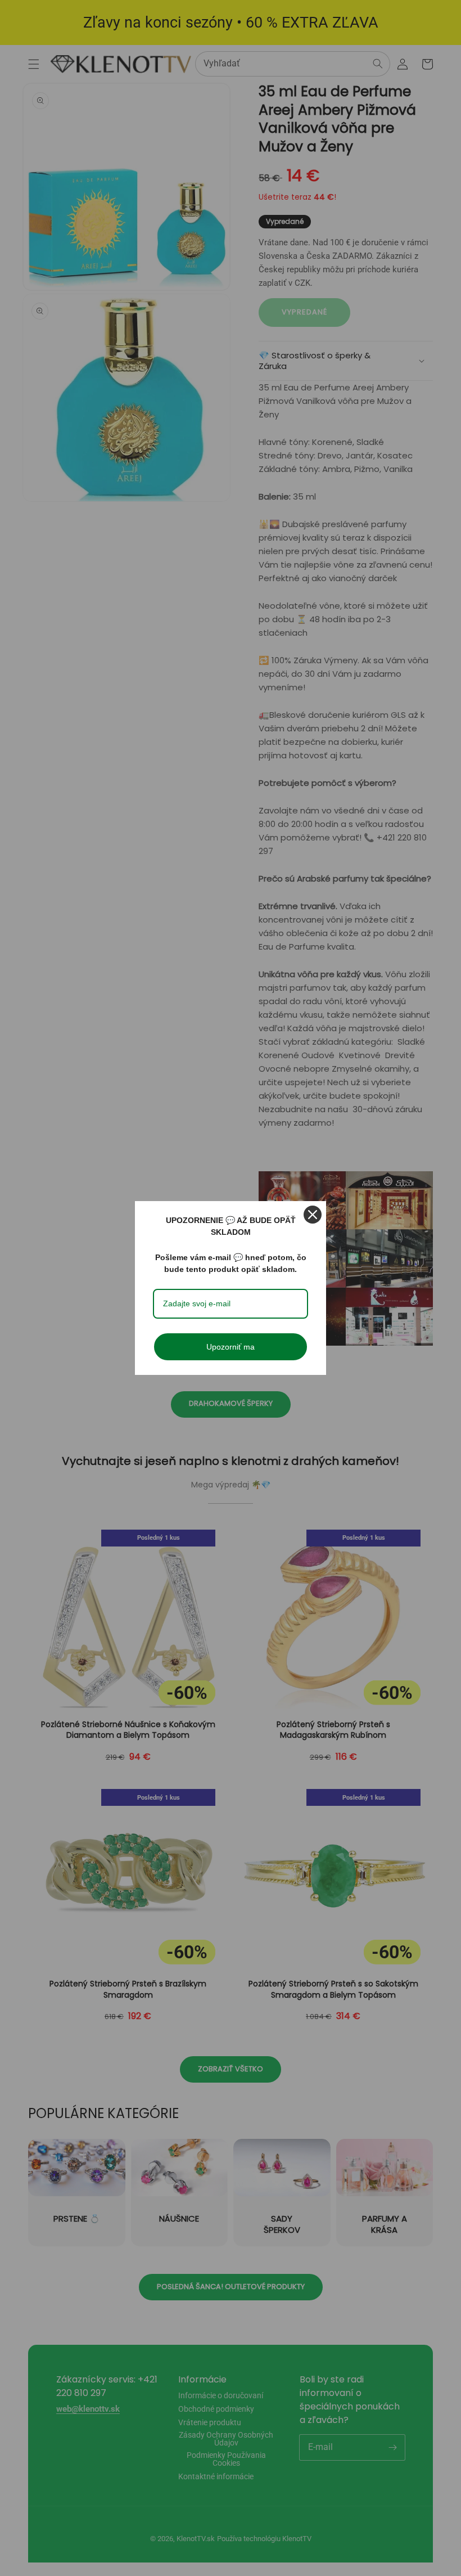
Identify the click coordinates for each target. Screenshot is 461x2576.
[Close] (313, 1215)
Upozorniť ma (231, 1347)
